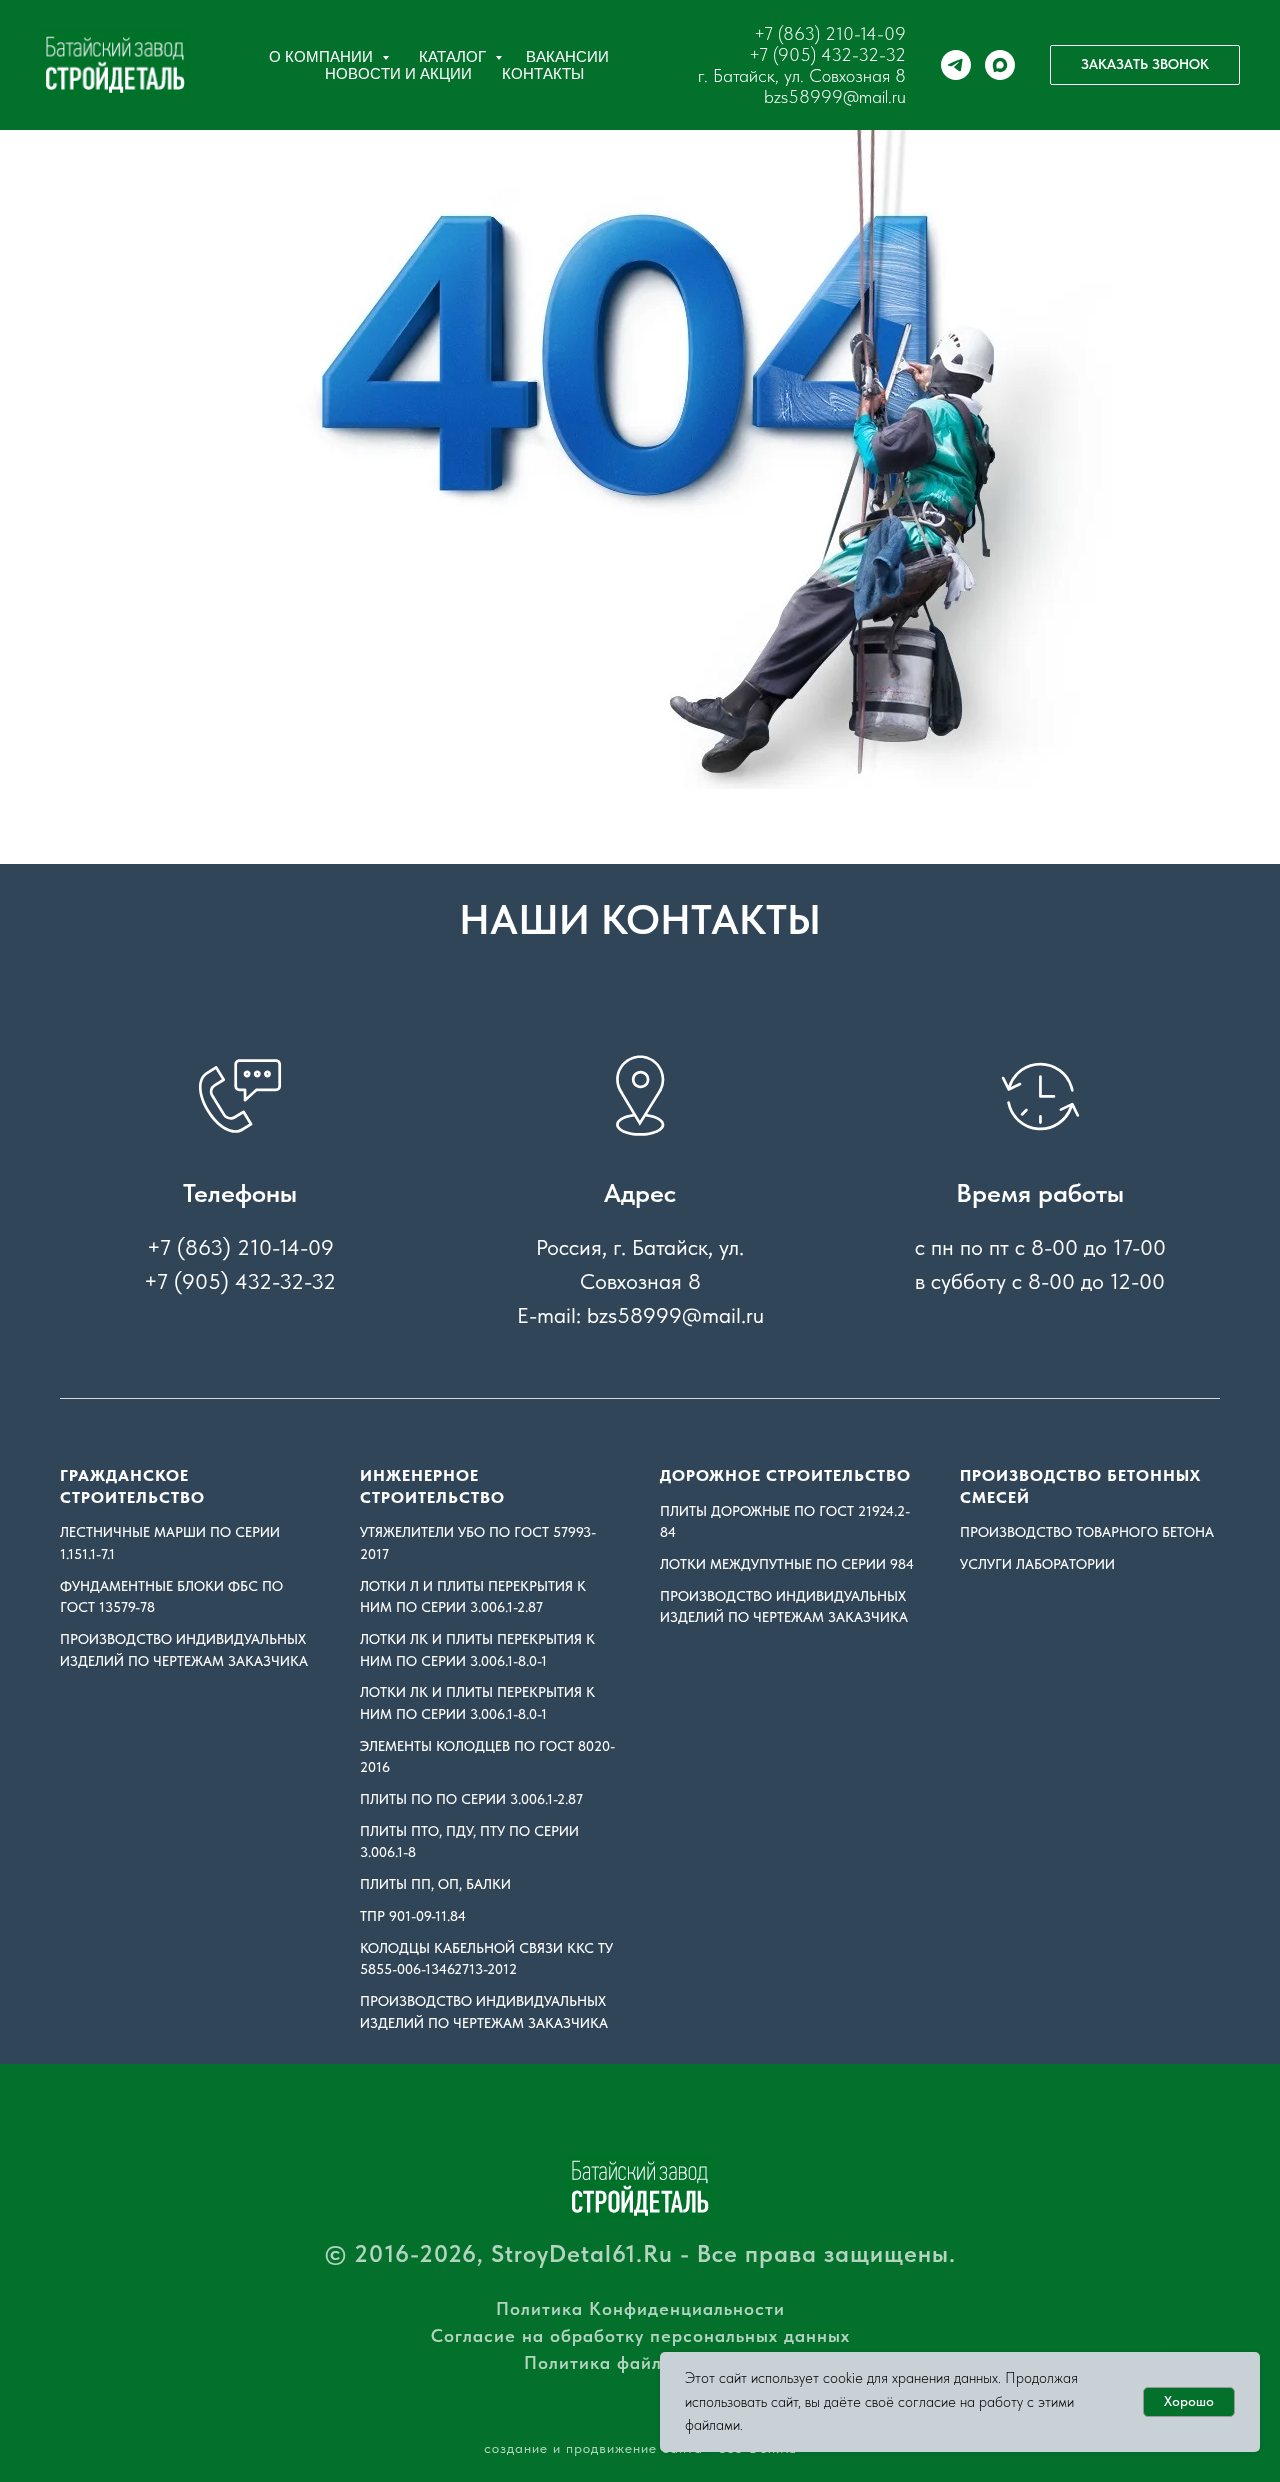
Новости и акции (398, 73)
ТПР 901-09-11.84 (413, 1916)
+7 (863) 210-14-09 (830, 33)
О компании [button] (323, 56)
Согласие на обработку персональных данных (640, 2335)
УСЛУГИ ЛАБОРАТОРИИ (1037, 1564)
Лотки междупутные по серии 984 (787, 1564)
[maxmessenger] (1000, 65)
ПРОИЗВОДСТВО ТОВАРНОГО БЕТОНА (1087, 1532)
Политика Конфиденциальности (640, 2308)
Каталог (454, 56)
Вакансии (567, 56)
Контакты (543, 73)
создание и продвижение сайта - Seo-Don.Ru (640, 2448)
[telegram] (956, 65)
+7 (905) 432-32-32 (827, 54)
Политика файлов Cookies (640, 2362)
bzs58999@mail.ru (835, 96)
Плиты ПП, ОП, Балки (435, 1884)
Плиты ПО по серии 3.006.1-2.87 (471, 1799)
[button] (1145, 65)
